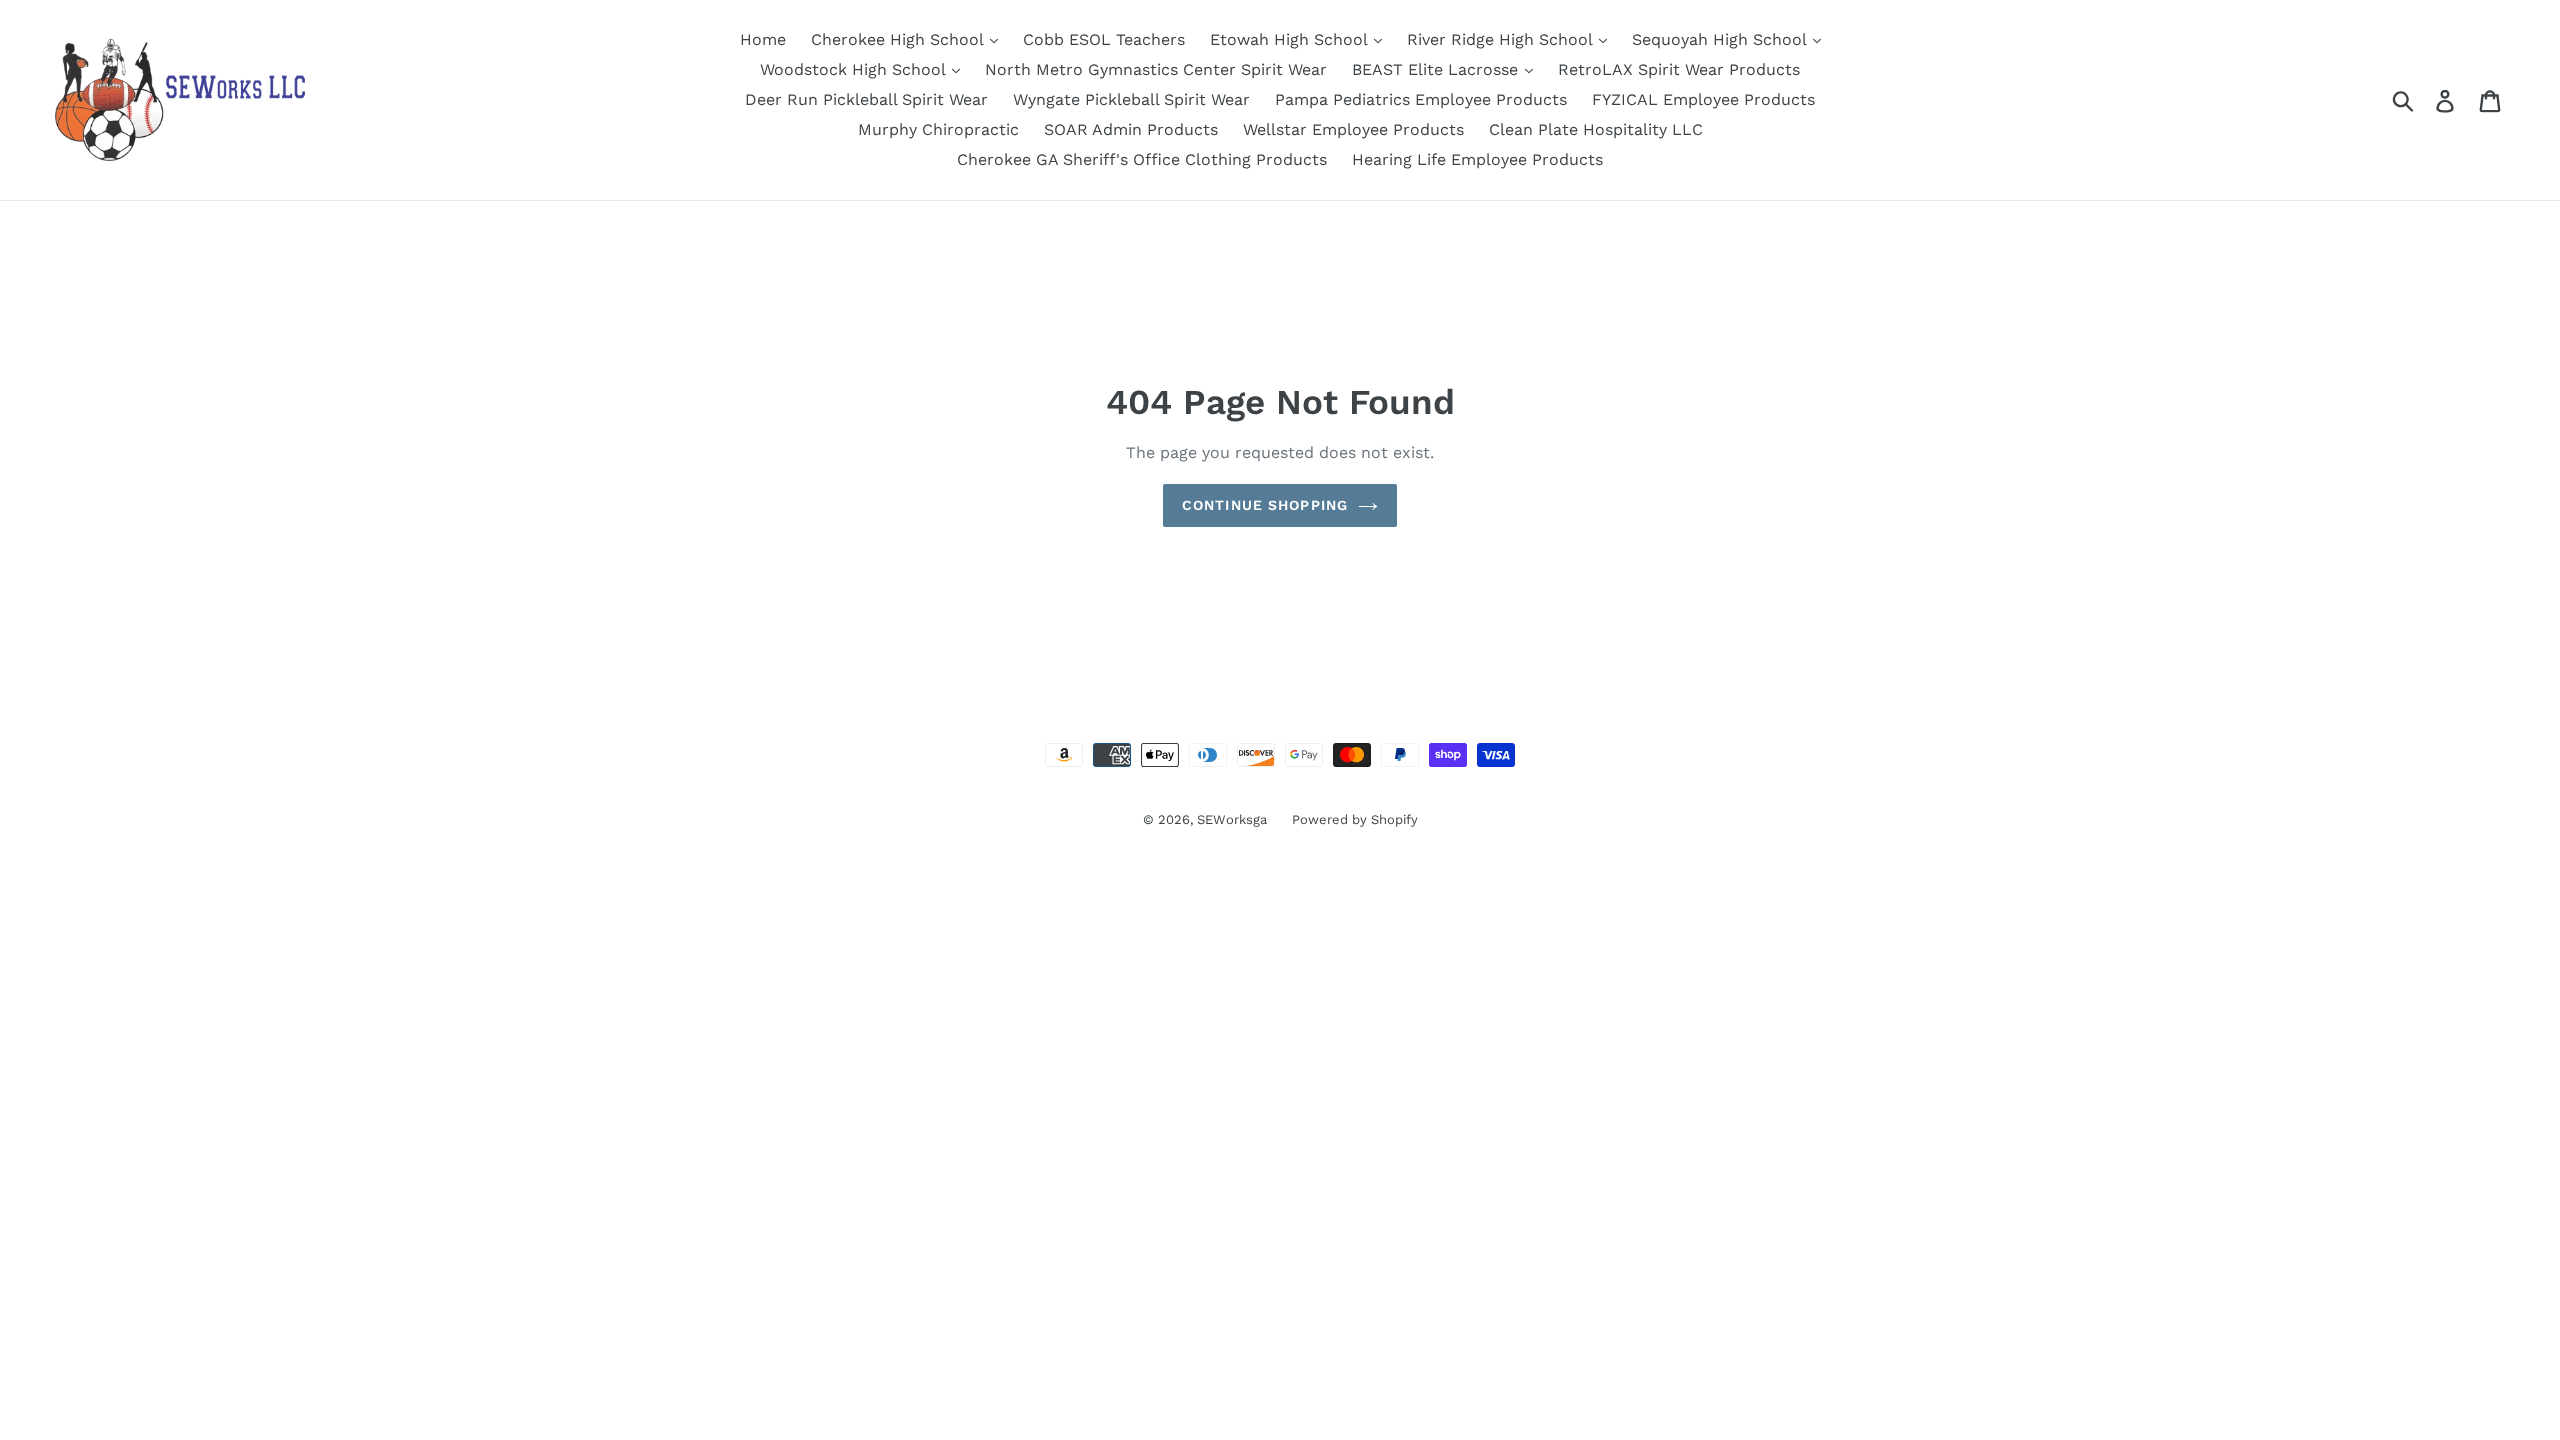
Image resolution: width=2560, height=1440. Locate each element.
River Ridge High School (1502, 39)
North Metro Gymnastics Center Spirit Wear (1156, 69)
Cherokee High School (899, 39)
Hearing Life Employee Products (1477, 159)
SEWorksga (1232, 819)
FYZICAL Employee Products (1703, 99)
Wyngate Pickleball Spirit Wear (1131, 99)
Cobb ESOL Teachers (1104, 39)
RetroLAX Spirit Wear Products (1679, 69)
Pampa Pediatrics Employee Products (1421, 99)
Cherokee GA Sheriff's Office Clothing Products (1142, 159)
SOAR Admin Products (1131, 129)
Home (763, 39)
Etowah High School (1291, 39)
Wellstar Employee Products (1353, 129)
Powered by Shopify (1355, 819)
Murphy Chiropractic (938, 129)
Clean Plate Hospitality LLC (1596, 129)
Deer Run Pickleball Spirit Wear (866, 99)
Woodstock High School (855, 69)
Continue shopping (1265, 505)
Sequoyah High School (1721, 39)
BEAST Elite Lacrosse (1437, 69)
